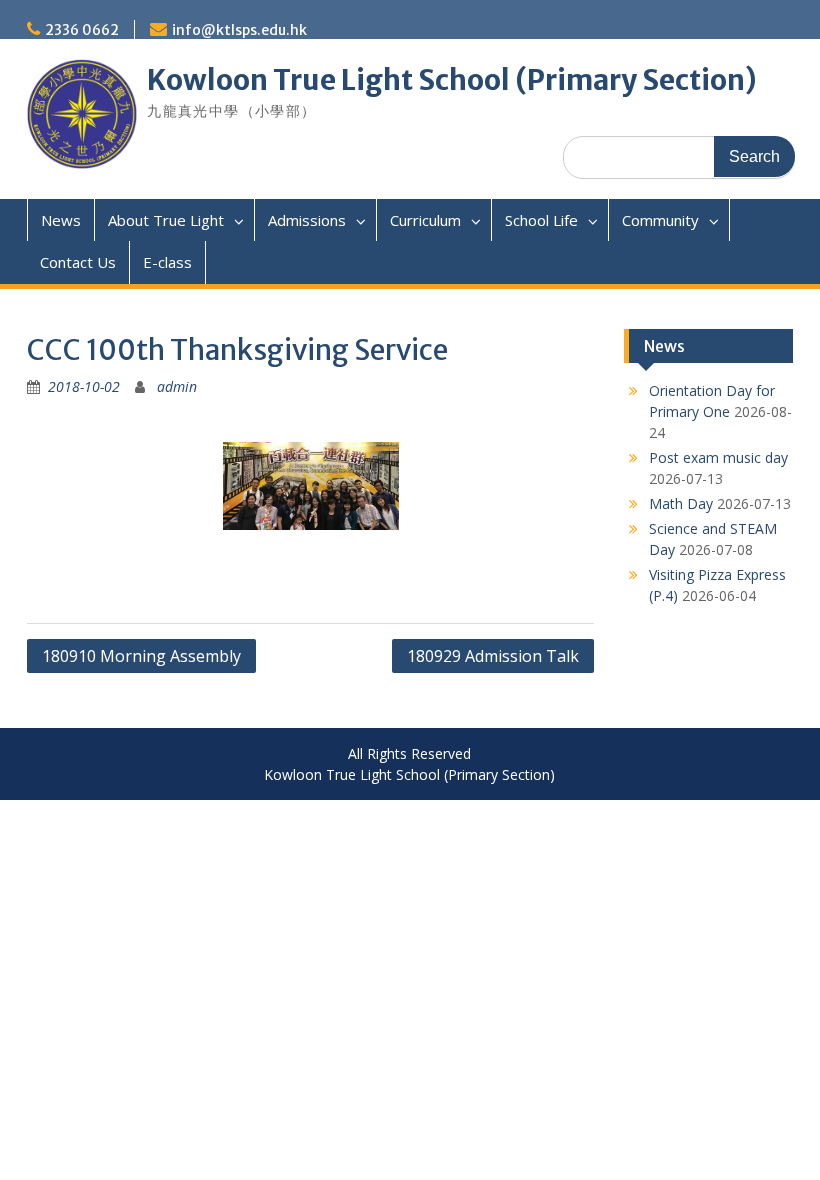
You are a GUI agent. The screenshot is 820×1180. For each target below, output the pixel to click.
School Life (541, 220)
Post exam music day (718, 457)
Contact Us (78, 262)
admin (177, 386)
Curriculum (425, 220)
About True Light (166, 220)
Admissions (307, 220)
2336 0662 (82, 30)
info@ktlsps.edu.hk (239, 30)
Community (660, 220)
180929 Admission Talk (493, 656)
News (61, 220)
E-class (167, 262)
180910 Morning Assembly (141, 656)
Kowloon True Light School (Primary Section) (452, 80)
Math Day (681, 503)
